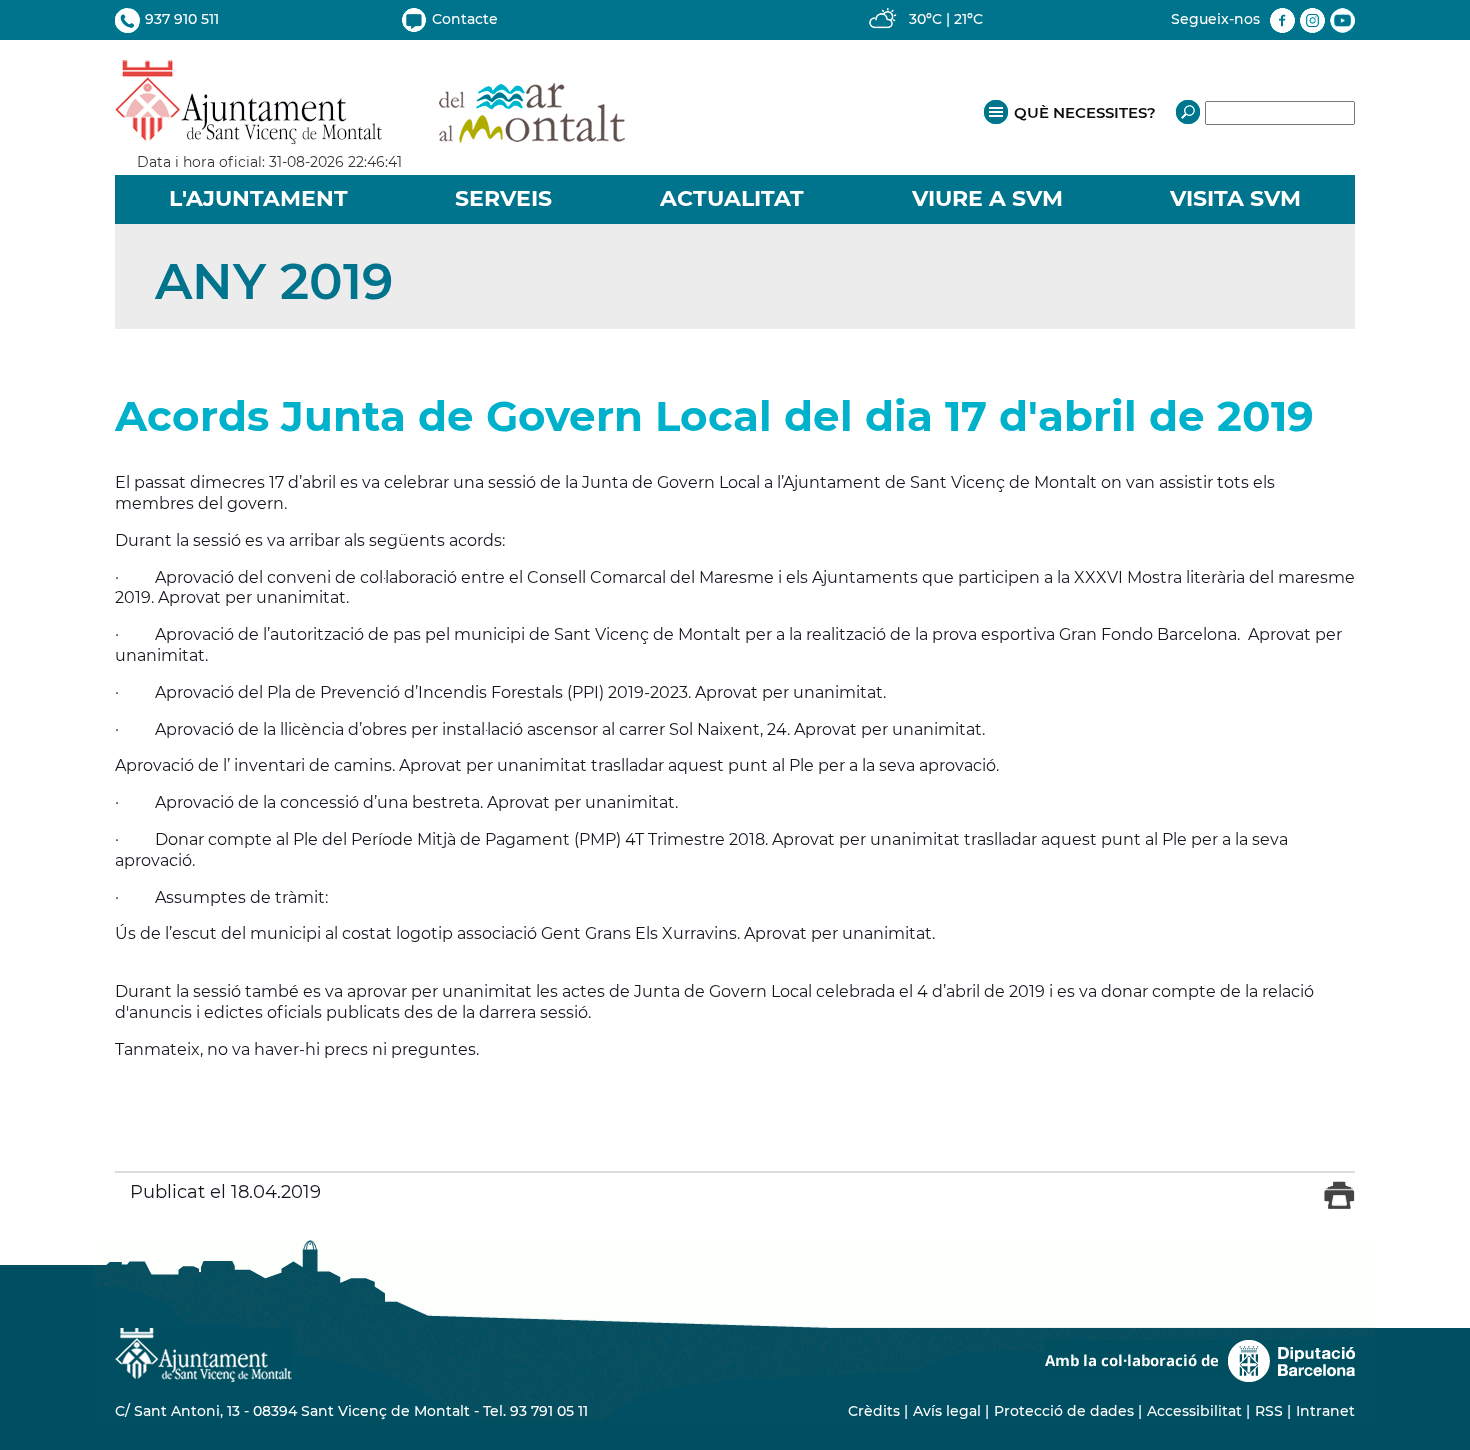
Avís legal (947, 1411)
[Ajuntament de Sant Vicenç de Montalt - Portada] (370, 133)
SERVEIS (503, 198)
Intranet (1325, 1411)
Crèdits (874, 1411)
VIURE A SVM (987, 198)
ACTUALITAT (732, 198)
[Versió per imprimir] (1339, 1204)
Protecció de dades (1064, 1411)
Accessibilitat (1194, 1411)
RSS (1269, 1411)
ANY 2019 (274, 281)
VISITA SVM (1235, 198)
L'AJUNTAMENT (258, 198)
